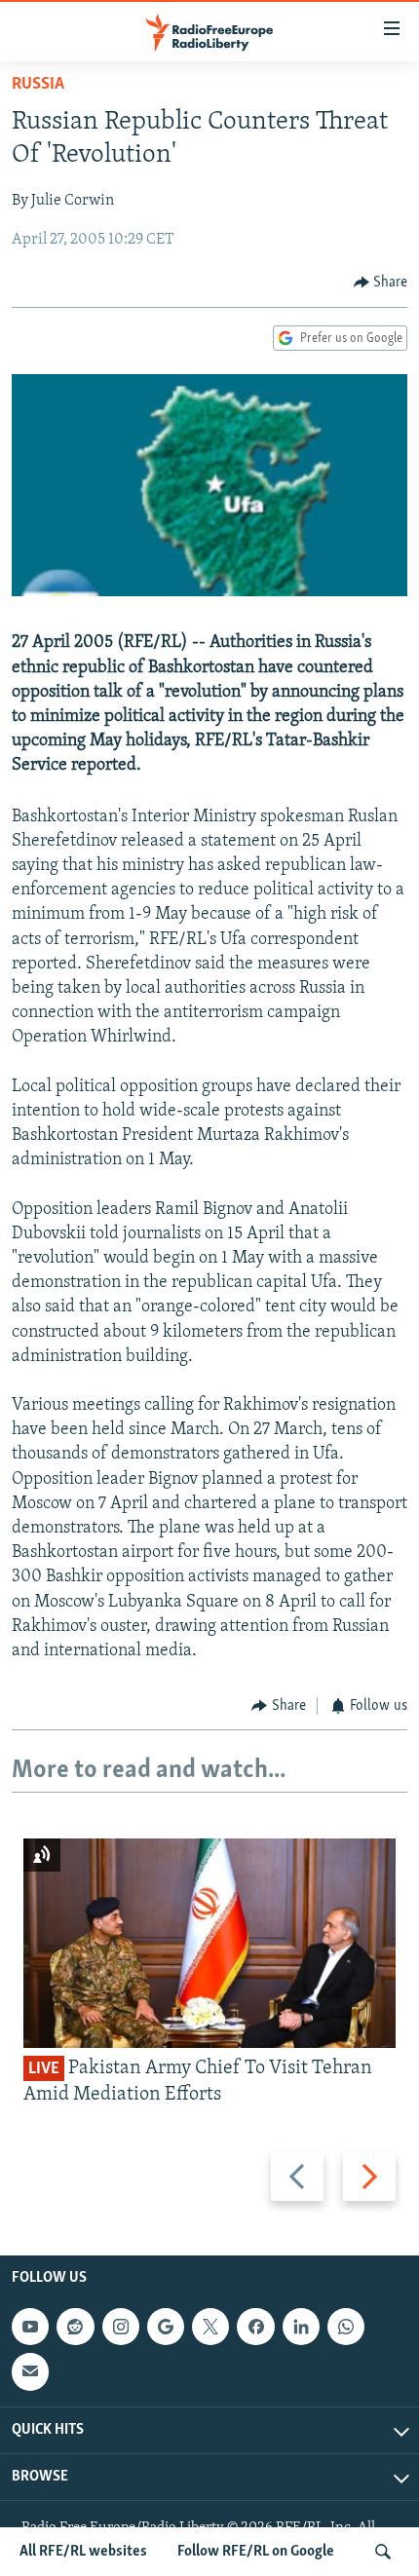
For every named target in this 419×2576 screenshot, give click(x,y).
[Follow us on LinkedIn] (301, 2327)
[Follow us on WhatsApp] (346, 2327)
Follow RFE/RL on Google (256, 2552)
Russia (38, 85)
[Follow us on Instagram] (121, 2327)
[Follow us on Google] (166, 2327)
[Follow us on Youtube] (30, 2327)
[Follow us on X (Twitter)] (210, 2327)
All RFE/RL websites (83, 2552)
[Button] (381, 283)
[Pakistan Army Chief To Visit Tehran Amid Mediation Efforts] (209, 1943)
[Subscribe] (30, 2371)
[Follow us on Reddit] (75, 2327)
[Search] (383, 2552)
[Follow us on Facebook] (255, 2327)
